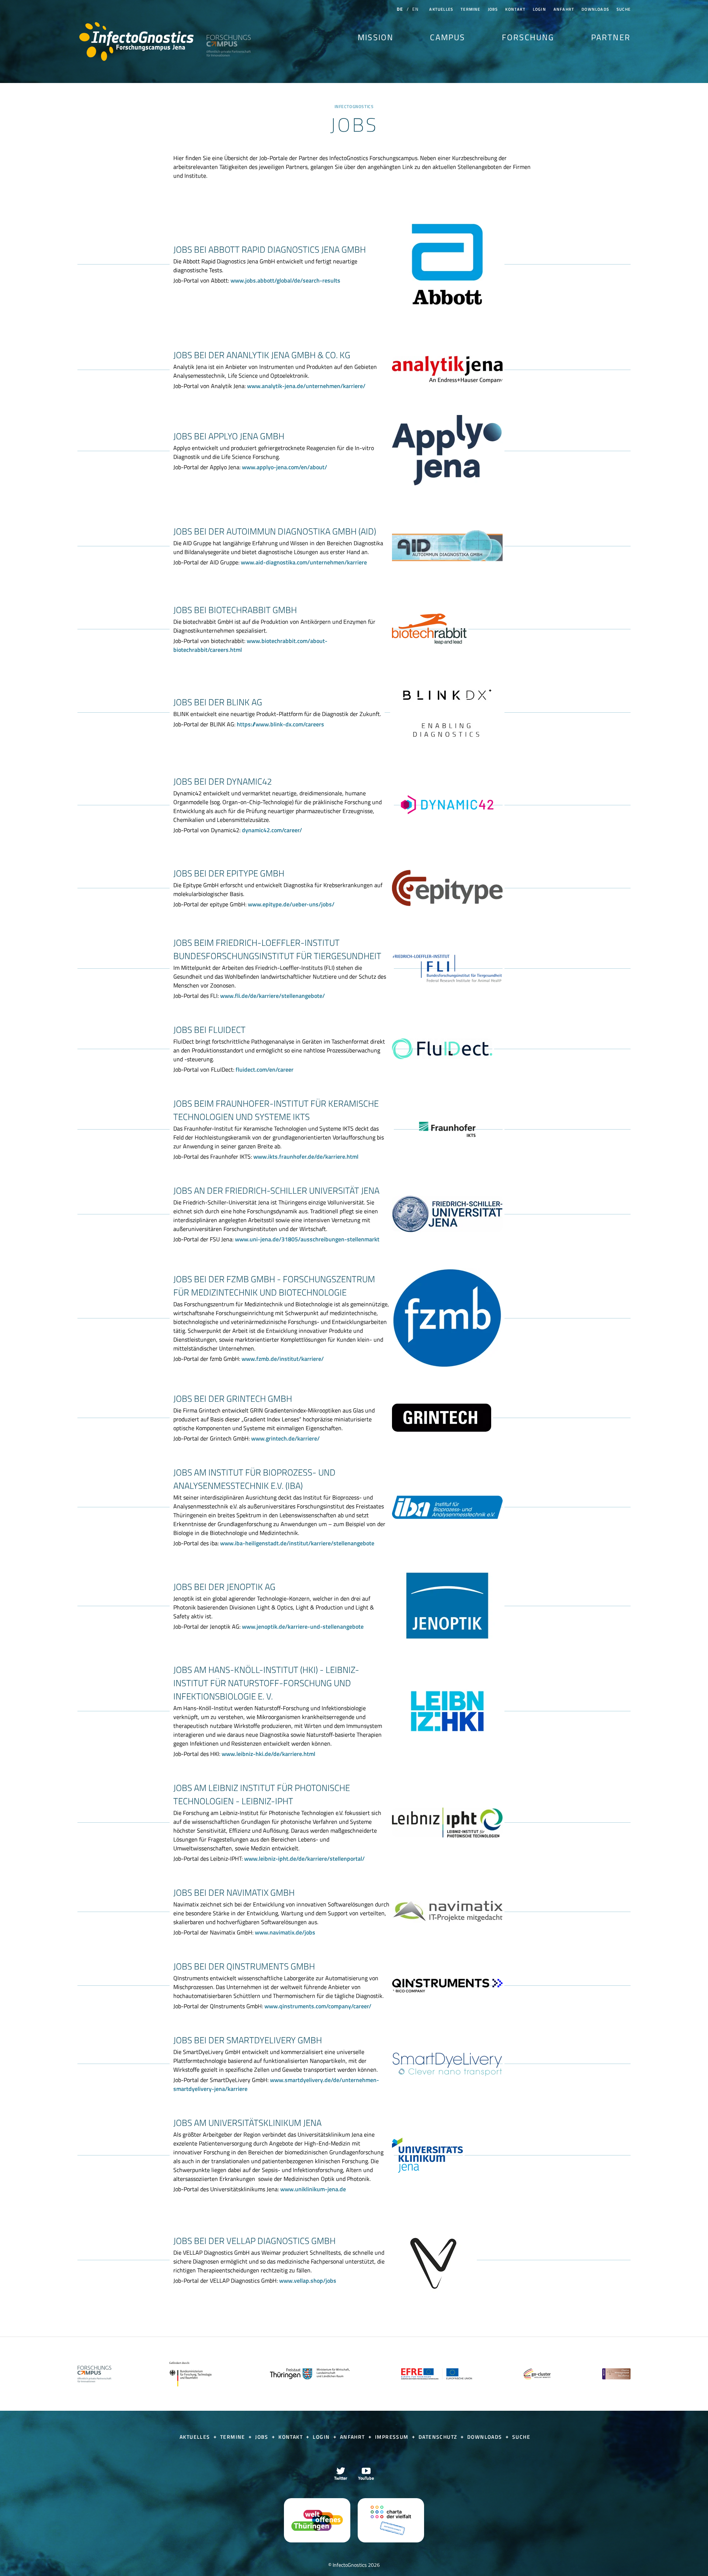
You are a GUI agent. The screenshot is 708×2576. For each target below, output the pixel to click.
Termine (470, 9)
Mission (376, 37)
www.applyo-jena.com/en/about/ (284, 467)
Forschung (528, 37)
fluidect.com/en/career (265, 1069)
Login (539, 9)
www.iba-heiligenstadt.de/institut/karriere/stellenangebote (297, 1543)
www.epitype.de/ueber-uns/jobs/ (291, 904)
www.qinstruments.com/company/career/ (318, 2006)
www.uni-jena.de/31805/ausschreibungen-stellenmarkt (307, 1239)
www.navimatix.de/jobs (285, 1932)
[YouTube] (366, 2473)
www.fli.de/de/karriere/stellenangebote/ (273, 996)
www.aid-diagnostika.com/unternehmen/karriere (304, 562)
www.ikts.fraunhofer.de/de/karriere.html (306, 1156)
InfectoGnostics (354, 107)
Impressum (393, 2437)
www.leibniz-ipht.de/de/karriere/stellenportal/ (304, 1858)
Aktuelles (441, 9)
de (400, 9)
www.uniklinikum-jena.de (313, 2189)
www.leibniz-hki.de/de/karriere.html (268, 1754)
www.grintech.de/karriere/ (285, 1438)
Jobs (493, 9)
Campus (447, 37)
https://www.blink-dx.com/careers (280, 724)
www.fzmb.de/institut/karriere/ (283, 1359)
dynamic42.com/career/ (272, 830)
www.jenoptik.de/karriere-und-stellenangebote (303, 1626)
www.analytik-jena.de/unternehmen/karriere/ (306, 386)
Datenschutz (439, 2437)
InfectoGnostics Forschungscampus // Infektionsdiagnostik (136, 42)
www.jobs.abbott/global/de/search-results (285, 280)
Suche (624, 9)
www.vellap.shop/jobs (308, 2281)
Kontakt (515, 9)
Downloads (595, 9)
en (415, 9)
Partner (611, 37)
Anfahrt (564, 9)
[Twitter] (341, 2473)
